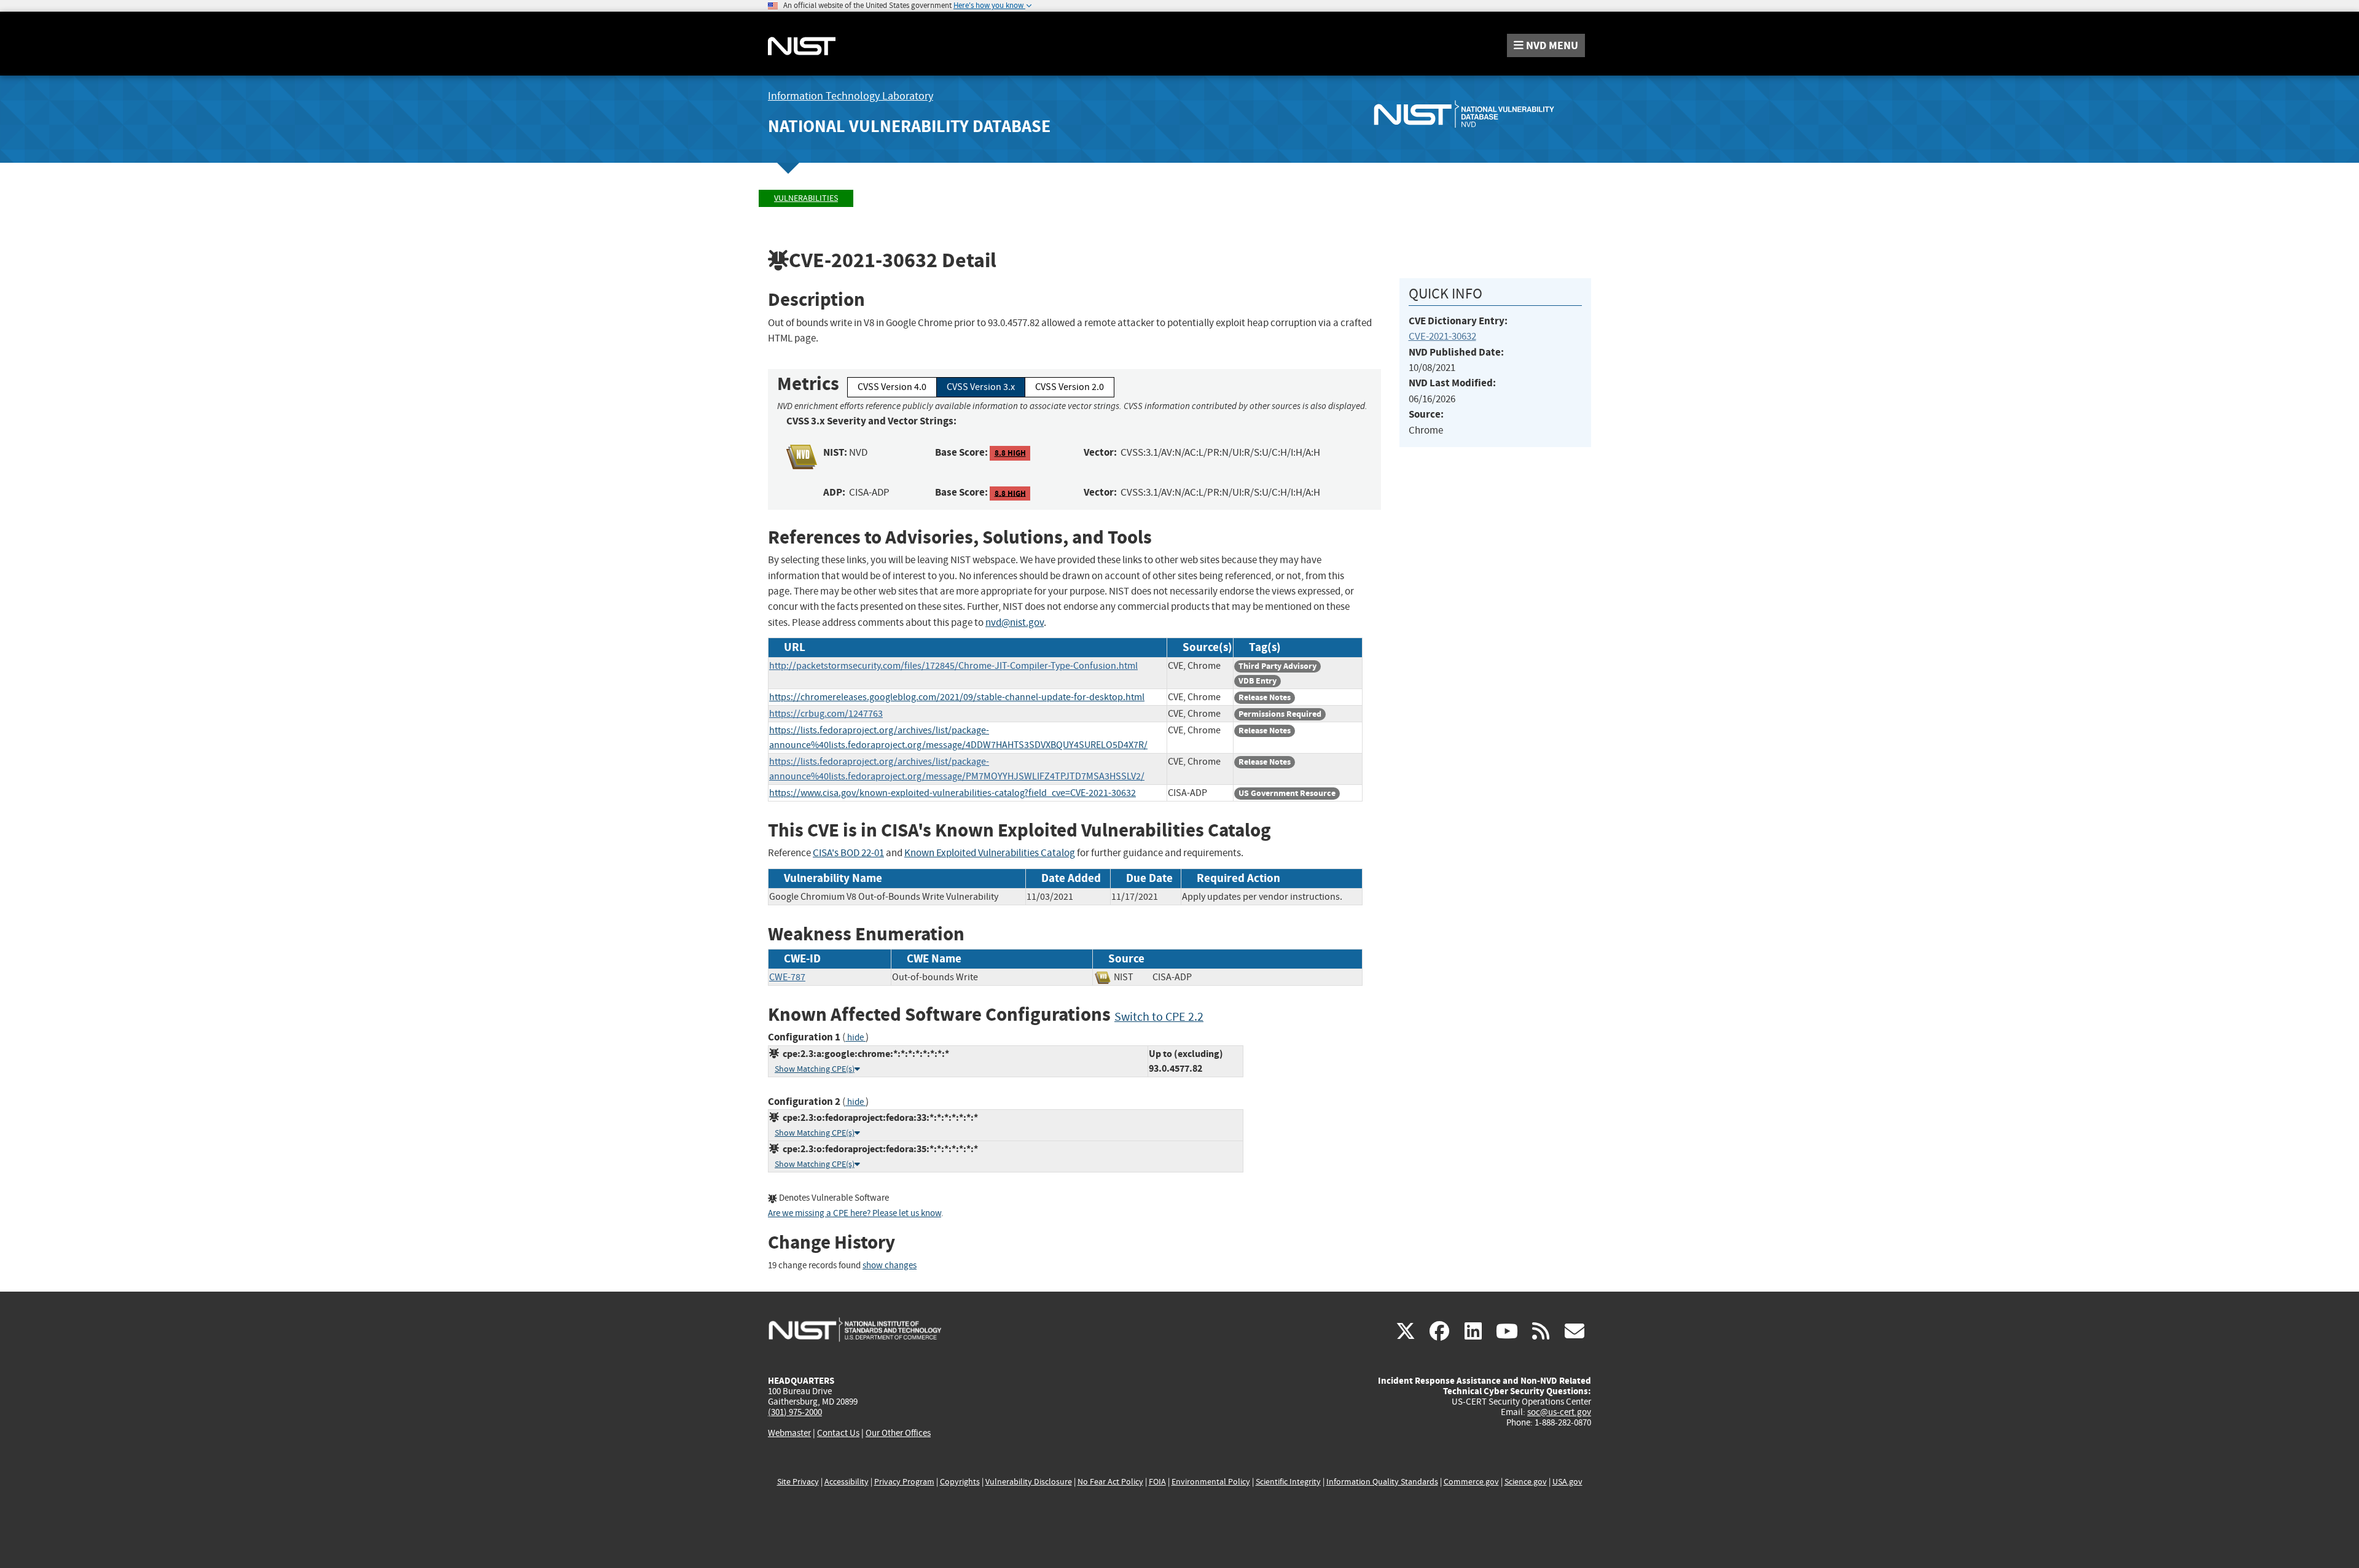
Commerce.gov (1471, 1482)
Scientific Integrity (1288, 1482)
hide (855, 1038)
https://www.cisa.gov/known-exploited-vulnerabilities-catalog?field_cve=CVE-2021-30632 (953, 793)
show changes (890, 1266)
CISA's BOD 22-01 (848, 853)
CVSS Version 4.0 (892, 387)
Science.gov (1526, 1482)
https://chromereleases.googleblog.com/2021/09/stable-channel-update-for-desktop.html (957, 697)
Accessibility (847, 1482)
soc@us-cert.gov (1559, 1412)
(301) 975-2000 (795, 1412)
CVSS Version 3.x (981, 387)
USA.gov (1567, 1482)
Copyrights (960, 1482)
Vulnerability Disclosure (1029, 1482)
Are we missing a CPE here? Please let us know (855, 1213)
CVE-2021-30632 (1442, 336)
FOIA (1157, 1482)
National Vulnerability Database (909, 126)
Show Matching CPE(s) (815, 1069)
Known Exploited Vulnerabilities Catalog (990, 853)
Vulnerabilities (806, 198)
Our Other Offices (898, 1433)
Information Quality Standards (1382, 1482)
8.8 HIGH (1010, 453)
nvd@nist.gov (1015, 622)
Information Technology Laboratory (851, 96)
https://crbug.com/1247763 (826, 714)
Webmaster (789, 1433)
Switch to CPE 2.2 (1159, 1017)
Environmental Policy (1211, 1482)
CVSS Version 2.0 (1070, 387)
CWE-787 (787, 977)
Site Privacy (798, 1482)
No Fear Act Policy (1110, 1482)
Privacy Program (904, 1482)
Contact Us (838, 1433)
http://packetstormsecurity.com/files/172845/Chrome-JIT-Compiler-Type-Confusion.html (953, 666)
